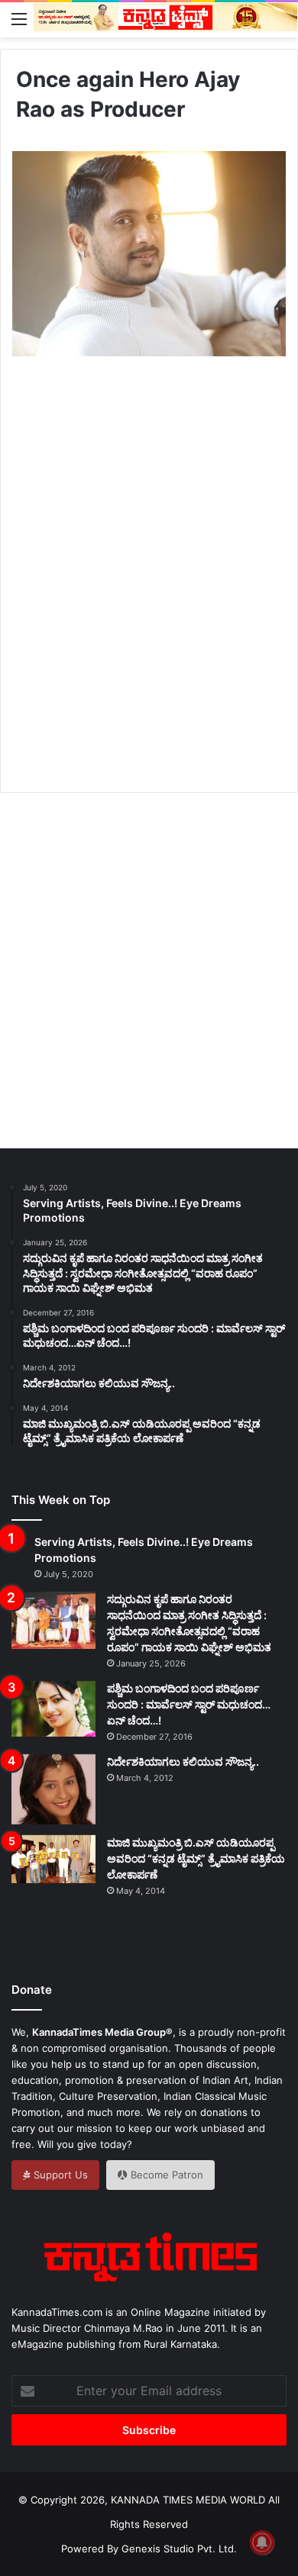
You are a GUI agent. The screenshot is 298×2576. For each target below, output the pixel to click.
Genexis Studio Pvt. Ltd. (179, 2549)
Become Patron (165, 2175)
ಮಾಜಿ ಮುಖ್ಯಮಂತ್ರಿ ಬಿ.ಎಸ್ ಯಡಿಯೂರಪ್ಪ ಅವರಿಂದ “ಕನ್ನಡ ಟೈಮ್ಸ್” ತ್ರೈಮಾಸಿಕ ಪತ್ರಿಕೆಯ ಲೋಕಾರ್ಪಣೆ (196, 1858)
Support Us (59, 2175)
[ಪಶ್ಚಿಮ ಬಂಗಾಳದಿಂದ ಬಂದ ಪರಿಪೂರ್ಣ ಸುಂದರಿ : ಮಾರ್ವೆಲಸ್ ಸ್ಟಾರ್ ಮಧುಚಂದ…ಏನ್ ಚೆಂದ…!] (53, 1709)
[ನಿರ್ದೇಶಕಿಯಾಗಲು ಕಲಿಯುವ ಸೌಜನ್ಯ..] (53, 1789)
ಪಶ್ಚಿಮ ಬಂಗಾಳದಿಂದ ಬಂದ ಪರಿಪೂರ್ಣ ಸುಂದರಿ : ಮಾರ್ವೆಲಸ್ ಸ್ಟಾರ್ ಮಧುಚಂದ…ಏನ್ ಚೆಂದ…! (189, 1704)
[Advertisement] (149, 591)
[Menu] (19, 18)
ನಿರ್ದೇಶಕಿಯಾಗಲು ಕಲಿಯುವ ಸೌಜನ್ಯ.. (183, 1761)
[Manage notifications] (262, 2542)
